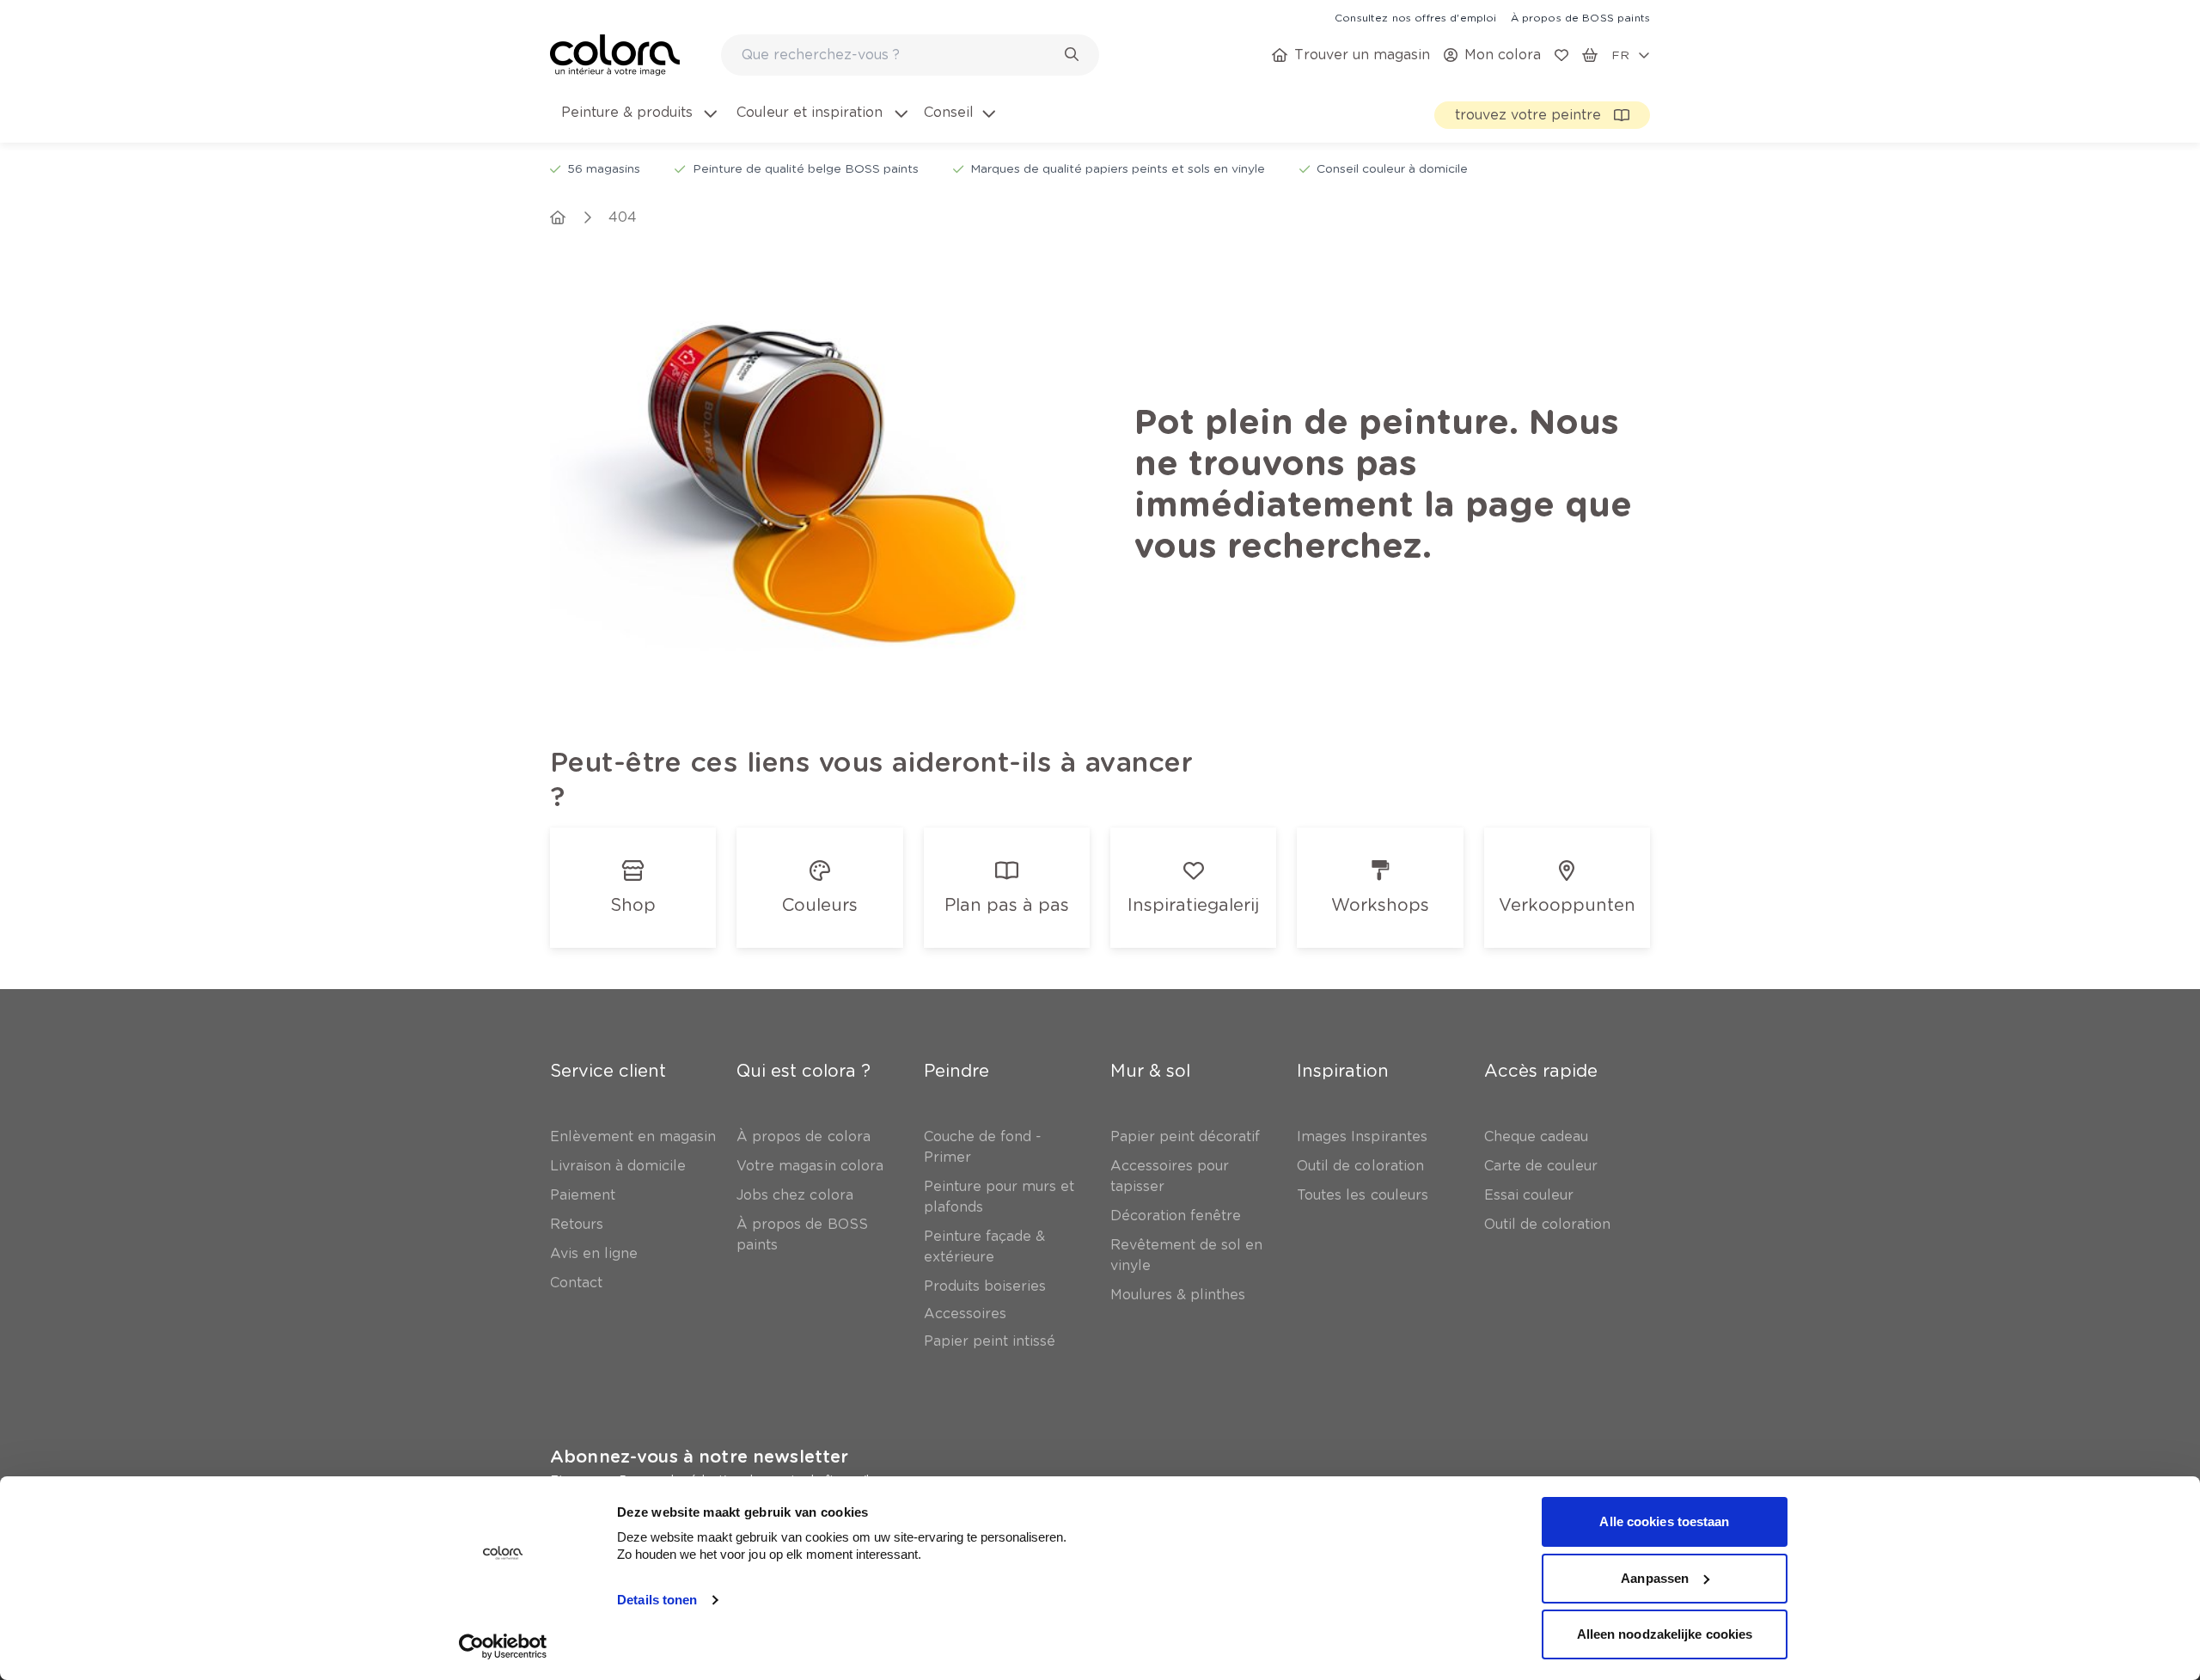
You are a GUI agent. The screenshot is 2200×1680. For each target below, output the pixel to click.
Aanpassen (1655, 1578)
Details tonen (657, 1600)
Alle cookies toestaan (1664, 1521)
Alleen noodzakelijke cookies (1665, 1634)
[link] (1415, 17)
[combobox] (910, 55)
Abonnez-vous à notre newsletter (699, 1457)
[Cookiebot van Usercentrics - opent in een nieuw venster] (503, 1646)
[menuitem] (638, 123)
